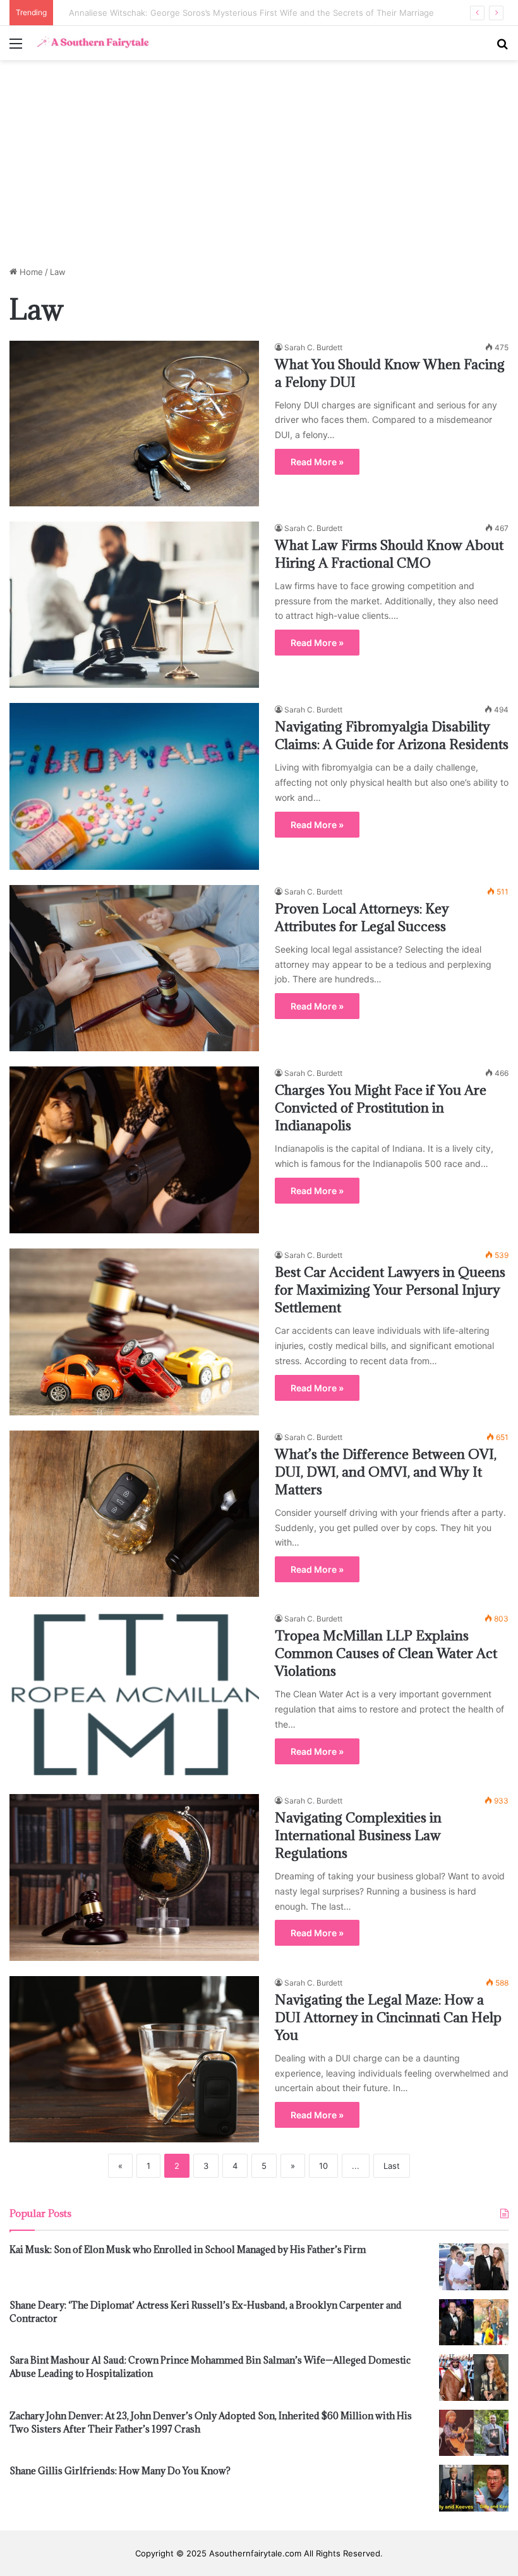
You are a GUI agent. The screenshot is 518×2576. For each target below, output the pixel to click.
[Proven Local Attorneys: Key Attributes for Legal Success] (134, 968)
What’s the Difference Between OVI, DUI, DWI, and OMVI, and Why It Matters (386, 1472)
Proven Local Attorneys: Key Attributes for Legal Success (362, 918)
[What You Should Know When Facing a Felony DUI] (134, 424)
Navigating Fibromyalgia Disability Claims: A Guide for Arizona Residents (392, 736)
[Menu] (16, 48)
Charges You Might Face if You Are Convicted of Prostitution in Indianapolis (381, 1108)
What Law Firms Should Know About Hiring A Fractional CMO (389, 554)
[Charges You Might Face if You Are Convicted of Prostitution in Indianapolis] (134, 1150)
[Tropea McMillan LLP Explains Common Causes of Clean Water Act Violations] (134, 1695)
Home (30, 272)
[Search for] (502, 48)
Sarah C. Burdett (313, 347)
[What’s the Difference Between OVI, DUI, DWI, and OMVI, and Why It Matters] (134, 1514)
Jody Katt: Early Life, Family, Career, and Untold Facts (165, 13)
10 (323, 2166)
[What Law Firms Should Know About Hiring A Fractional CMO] (134, 605)
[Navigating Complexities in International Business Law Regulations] (134, 1877)
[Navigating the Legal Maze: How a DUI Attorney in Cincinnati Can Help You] (134, 2060)
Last (392, 2166)
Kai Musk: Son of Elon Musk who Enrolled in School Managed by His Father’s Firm (188, 2249)
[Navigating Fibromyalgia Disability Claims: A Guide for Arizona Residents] (134, 786)
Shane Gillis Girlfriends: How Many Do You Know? (120, 2471)
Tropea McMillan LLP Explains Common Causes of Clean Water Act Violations (386, 1653)
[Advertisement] (259, 168)
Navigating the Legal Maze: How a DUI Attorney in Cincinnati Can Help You (388, 2017)
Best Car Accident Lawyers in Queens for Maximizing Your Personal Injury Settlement (390, 1290)
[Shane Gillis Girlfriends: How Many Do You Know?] (474, 2488)
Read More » (317, 462)
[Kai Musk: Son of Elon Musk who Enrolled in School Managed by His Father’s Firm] (474, 2267)
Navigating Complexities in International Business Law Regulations (358, 1835)
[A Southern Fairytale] (92, 43)
